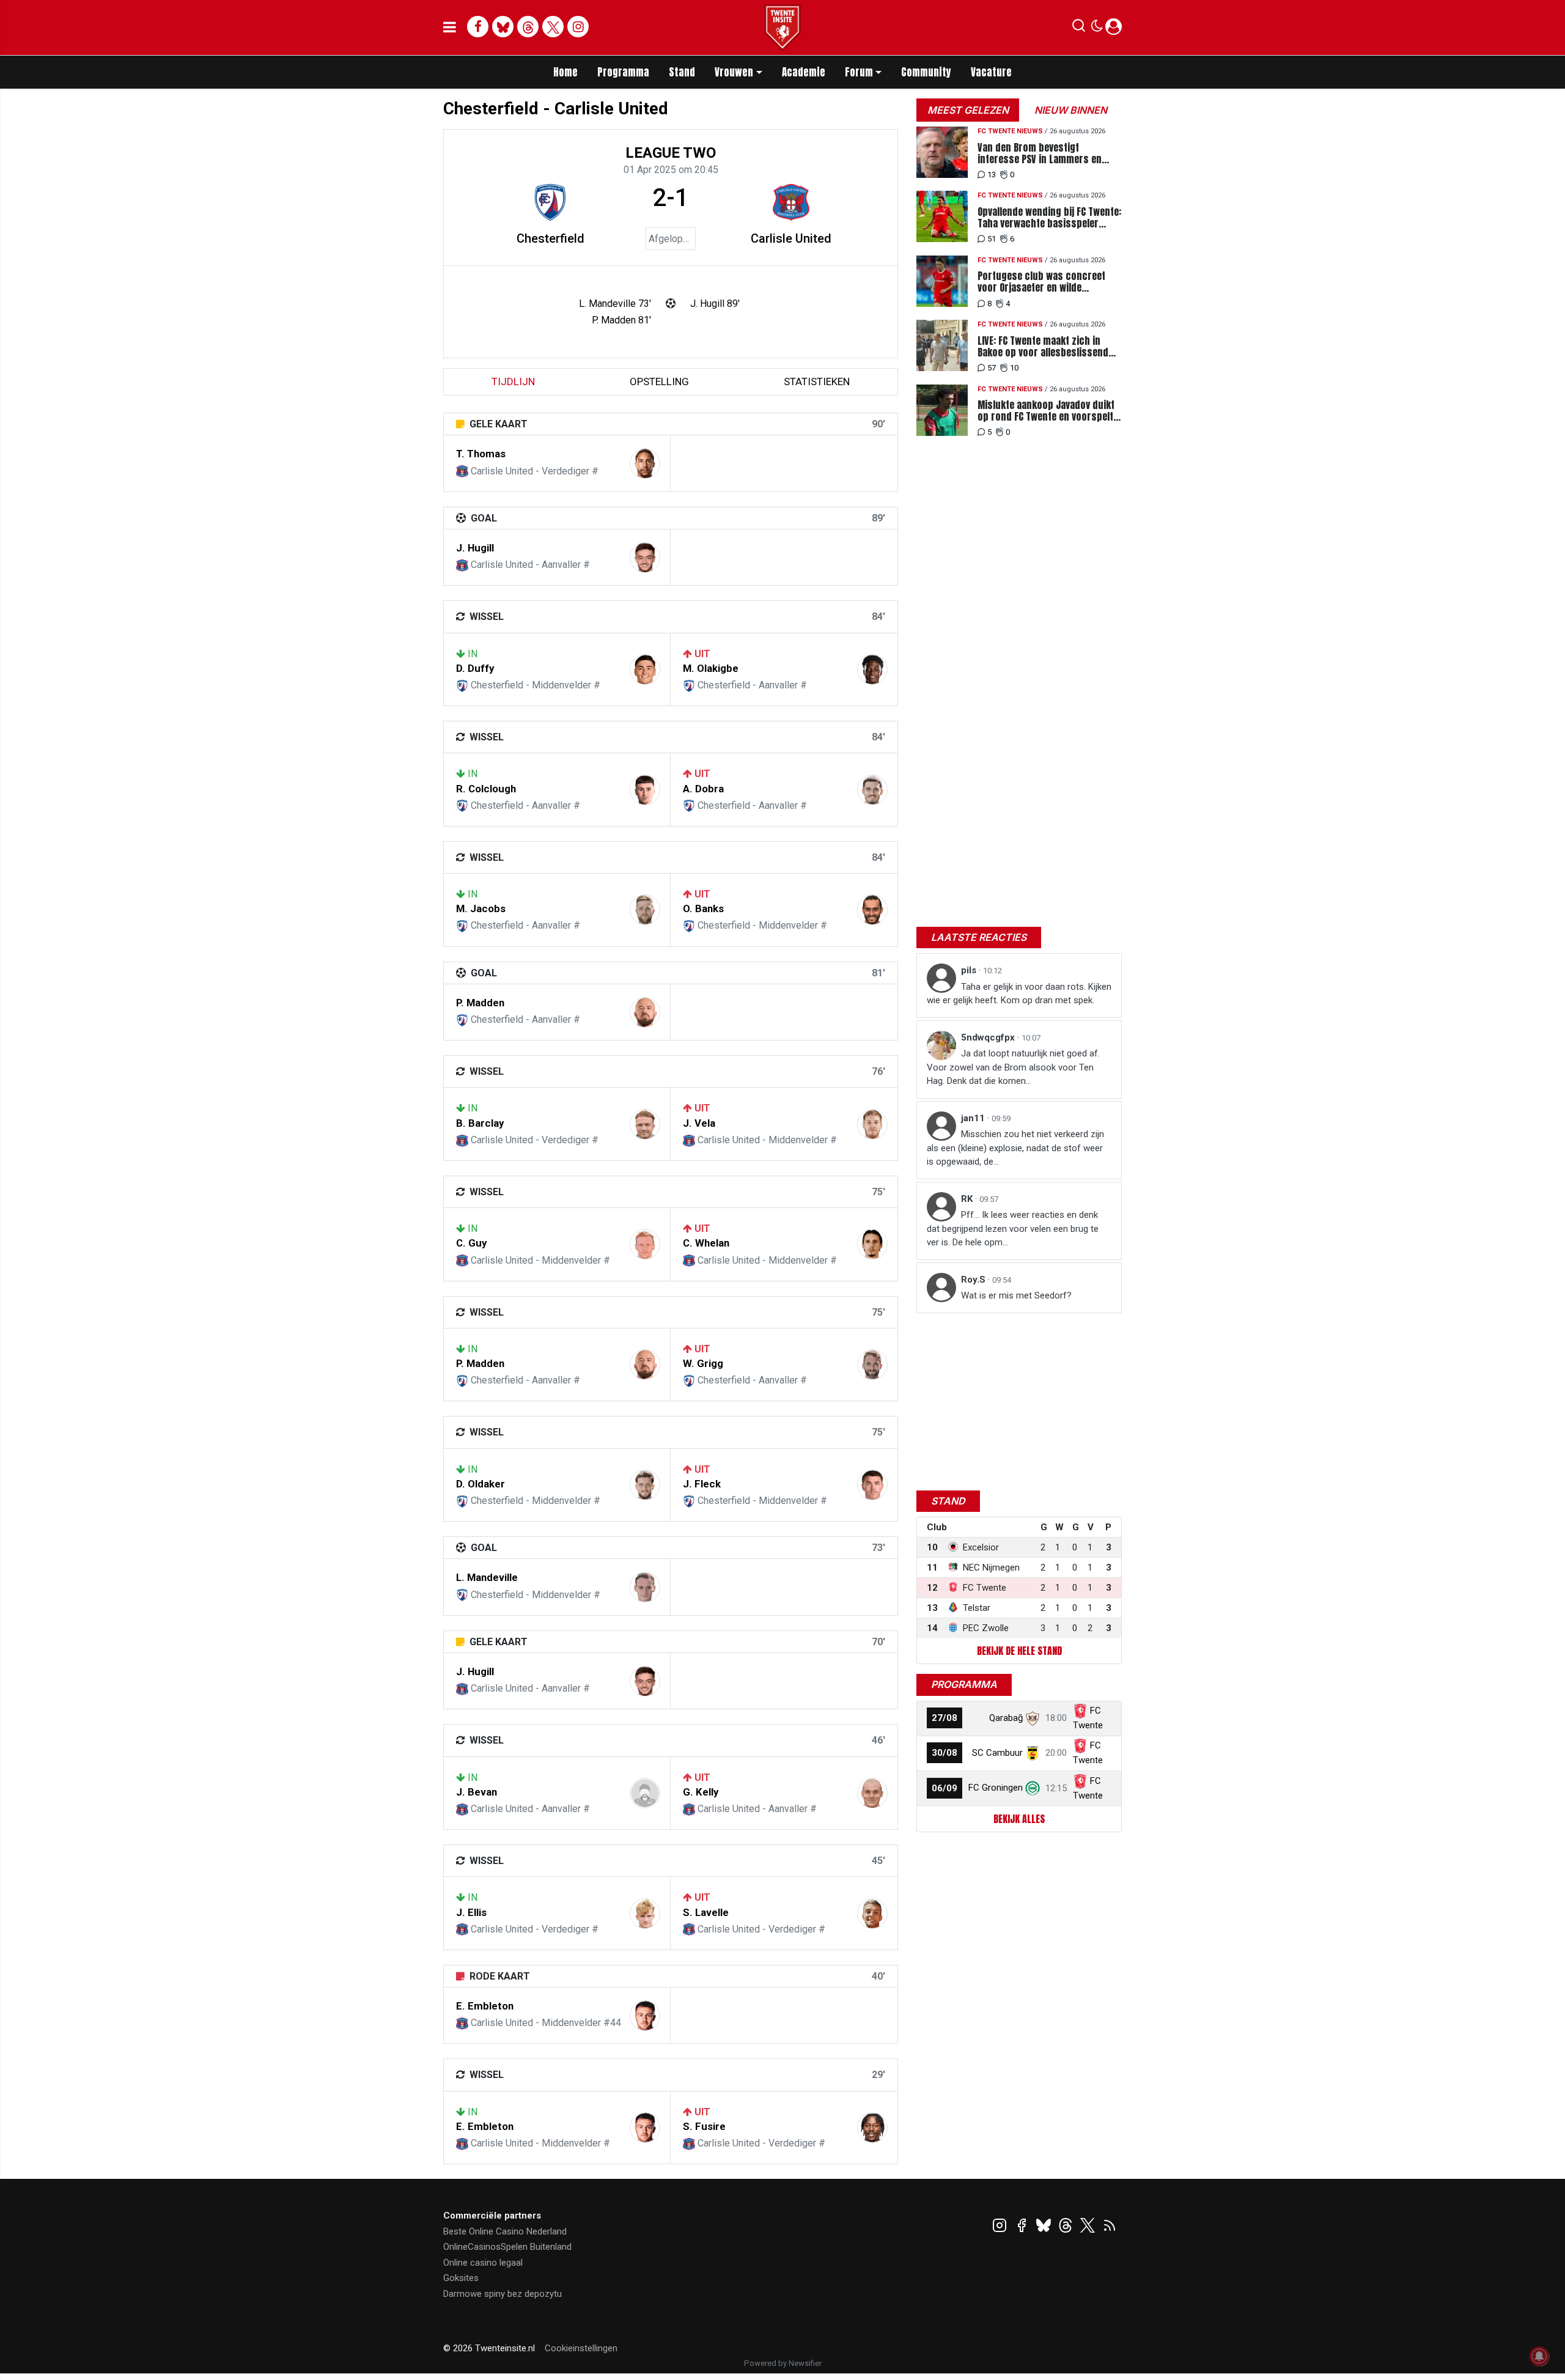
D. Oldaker (481, 1484)
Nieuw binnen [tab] (1071, 110)
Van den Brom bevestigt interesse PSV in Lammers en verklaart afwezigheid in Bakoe (1042, 153)
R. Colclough (486, 789)
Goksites (461, 2278)
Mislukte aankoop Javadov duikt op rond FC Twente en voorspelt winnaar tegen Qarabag (1046, 411)
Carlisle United (791, 238)
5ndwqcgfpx (989, 1037)
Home (565, 72)
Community (926, 72)
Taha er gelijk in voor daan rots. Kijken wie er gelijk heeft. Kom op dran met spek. (1019, 994)
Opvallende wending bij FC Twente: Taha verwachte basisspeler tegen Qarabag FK (1049, 218)
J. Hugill (475, 548)
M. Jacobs (481, 908)
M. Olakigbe (711, 668)
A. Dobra (703, 789)
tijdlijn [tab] (513, 381)
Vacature (991, 72)
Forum (859, 72)
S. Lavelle (706, 1912)
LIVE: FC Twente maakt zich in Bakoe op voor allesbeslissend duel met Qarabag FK (1043, 347)
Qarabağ (1006, 1718)
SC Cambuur (997, 1753)
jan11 (974, 1118)
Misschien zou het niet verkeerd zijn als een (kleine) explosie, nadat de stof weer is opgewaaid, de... (1015, 1148)
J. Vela (699, 1123)
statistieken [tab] (817, 381)
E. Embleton (485, 2006)
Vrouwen (734, 72)
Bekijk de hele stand (1019, 1651)
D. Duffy (475, 668)
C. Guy (471, 1243)
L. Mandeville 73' (615, 304)
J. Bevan (477, 1792)
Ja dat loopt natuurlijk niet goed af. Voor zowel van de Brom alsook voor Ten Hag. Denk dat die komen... (1013, 1067)
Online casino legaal (483, 2263)
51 (992, 239)
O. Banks (703, 908)
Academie (804, 72)
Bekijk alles (1019, 1819)
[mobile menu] (450, 28)
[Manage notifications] (1539, 2356)
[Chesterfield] (550, 202)
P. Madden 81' (621, 320)
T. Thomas (481, 454)
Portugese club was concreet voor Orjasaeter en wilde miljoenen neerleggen (1041, 282)
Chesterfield (551, 238)
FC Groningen (996, 1788)
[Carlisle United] (791, 202)
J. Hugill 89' (715, 304)
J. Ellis (471, 1912)
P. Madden (480, 1003)
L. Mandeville (487, 1577)
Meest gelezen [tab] (968, 110)
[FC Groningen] (1033, 1788)
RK (968, 1199)
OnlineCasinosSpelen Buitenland (507, 2247)
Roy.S (974, 1280)
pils (970, 970)
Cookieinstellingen (581, 2348)
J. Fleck (702, 1484)
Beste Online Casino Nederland (505, 2231)
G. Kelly (701, 1792)
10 (1014, 368)
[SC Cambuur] (1033, 1753)
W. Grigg (703, 1363)
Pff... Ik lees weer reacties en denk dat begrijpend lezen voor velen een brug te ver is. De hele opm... (1013, 1229)
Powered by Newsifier (783, 2363)
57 (992, 368)
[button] (1079, 28)
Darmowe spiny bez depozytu (503, 2294)
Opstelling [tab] (659, 381)
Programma (623, 72)
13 (992, 175)
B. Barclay (480, 1123)
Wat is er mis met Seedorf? (1016, 1295)
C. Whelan (706, 1243)
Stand (682, 72)
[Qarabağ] (1033, 1718)
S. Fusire (704, 2126)
